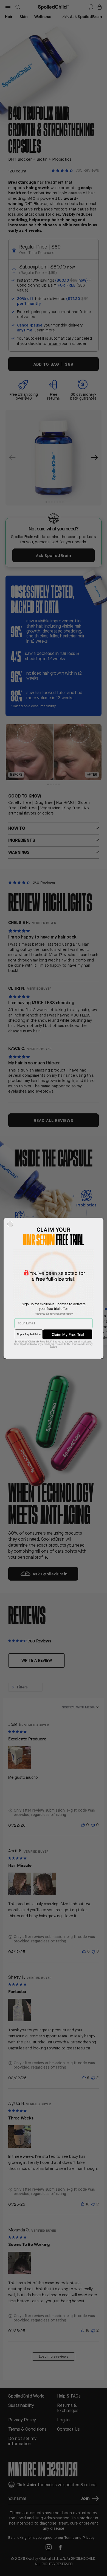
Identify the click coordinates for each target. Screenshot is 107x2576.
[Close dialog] (10, 1224)
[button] (68, 1334)
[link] (29, 1334)
